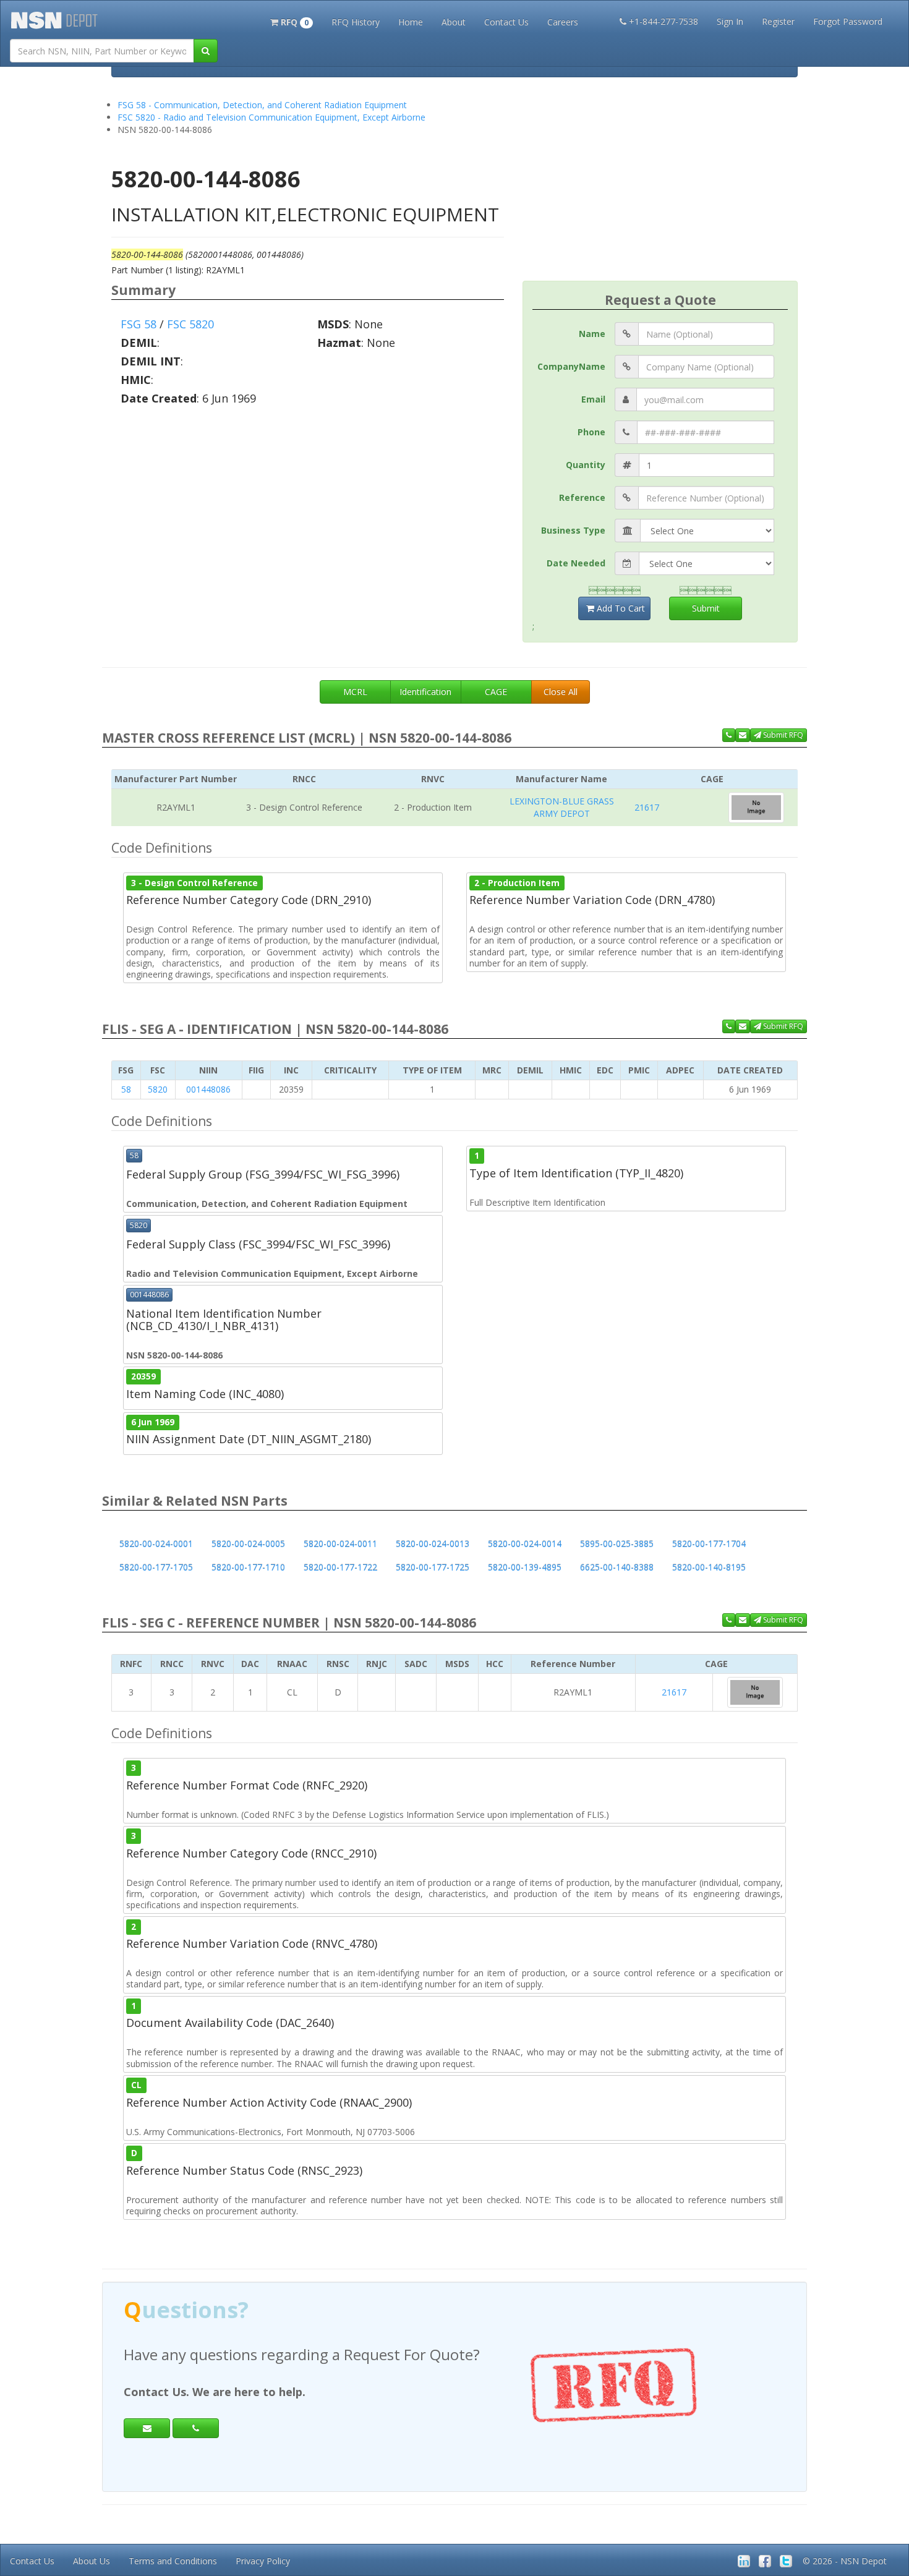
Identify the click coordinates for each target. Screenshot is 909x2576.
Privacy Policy (263, 2561)
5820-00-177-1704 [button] (709, 1544)
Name (592, 334)
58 (126, 1089)
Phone (591, 432)
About (454, 22)
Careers (563, 22)
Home (411, 22)
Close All (561, 692)
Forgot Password (848, 21)
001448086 (208, 1089)
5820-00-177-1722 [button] (340, 1567)
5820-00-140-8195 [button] (709, 1567)
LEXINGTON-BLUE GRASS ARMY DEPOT (562, 807)
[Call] (196, 2428)
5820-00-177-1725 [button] (433, 1567)
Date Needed (576, 563)
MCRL (355, 692)
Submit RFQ (782, 735)
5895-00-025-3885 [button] (617, 1544)
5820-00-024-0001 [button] (156, 1544)
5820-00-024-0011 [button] (340, 1544)
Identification (425, 692)
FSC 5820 (190, 324)
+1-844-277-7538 (664, 21)
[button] (292, 21)
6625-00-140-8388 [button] (617, 1567)
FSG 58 (139, 324)
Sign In (730, 21)
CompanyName (571, 366)
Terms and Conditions (173, 2561)
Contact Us (506, 22)
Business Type (573, 530)
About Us (92, 2561)
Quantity (586, 465)
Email (593, 399)
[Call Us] (729, 735)
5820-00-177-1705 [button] (156, 1567)
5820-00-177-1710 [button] (248, 1567)
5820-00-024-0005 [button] (248, 1544)
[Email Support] (743, 735)
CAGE (496, 692)
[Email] (147, 2428)
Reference (582, 497)
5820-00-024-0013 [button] (433, 1544)
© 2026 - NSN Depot (845, 2561)
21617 (647, 807)
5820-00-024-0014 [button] (525, 1544)
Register (778, 21)
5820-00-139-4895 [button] (525, 1567)
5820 (158, 1089)
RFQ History (356, 22)
